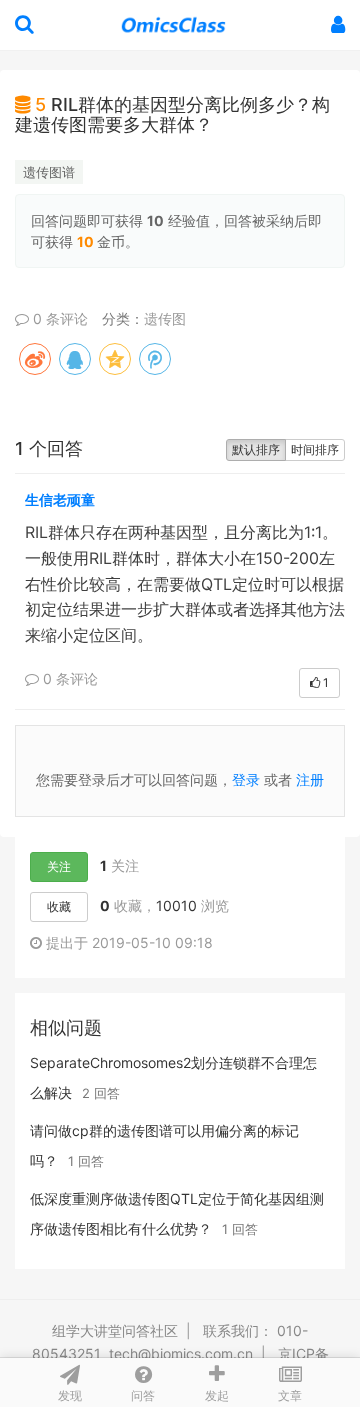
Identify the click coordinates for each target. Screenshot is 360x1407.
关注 (59, 866)
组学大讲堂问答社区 (115, 1330)
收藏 (59, 906)
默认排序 (256, 449)
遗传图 (165, 318)
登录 (246, 779)
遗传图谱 (49, 172)
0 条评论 (58, 318)
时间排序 (315, 449)
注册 (310, 779)
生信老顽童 (60, 499)
